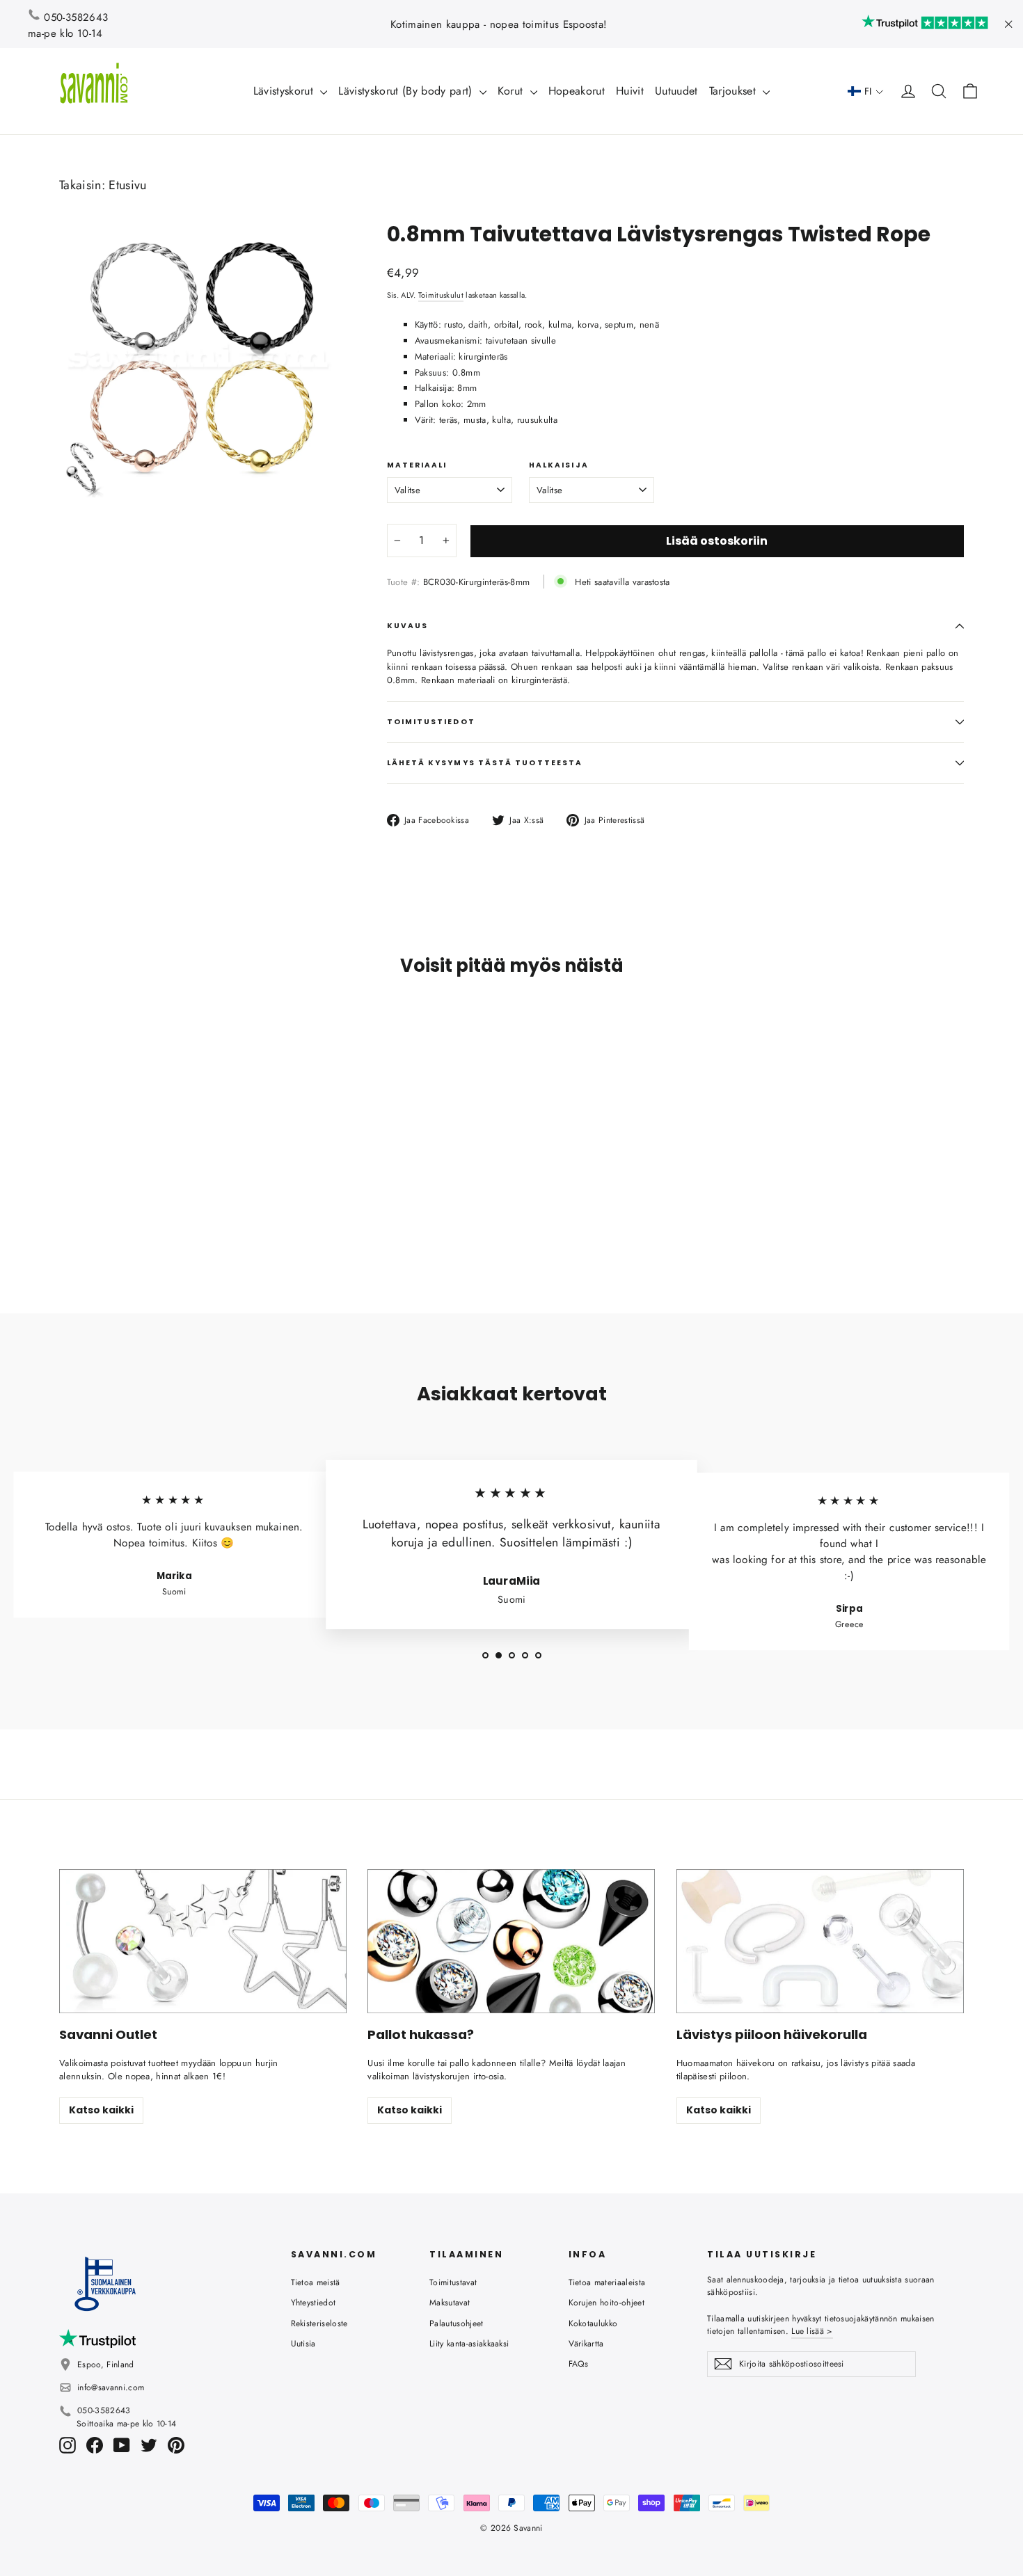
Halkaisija (559, 465)
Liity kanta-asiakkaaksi (469, 2344)
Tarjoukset (735, 91)
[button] (866, 91)
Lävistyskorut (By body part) (407, 91)
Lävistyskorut (285, 91)
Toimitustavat (453, 2282)
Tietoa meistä (316, 2282)
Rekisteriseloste (319, 2323)
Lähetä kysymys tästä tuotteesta (485, 763)
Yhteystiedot (314, 2303)
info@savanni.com (111, 2387)
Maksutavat (450, 2303)
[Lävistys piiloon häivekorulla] (820, 1941)
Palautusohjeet (457, 2323)
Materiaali (417, 465)
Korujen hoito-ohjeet (607, 2303)
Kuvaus (407, 626)
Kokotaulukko (593, 2323)
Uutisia (303, 2344)
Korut (512, 91)
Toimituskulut (441, 295)
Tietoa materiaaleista (607, 2282)
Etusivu (127, 185)
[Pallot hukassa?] (511, 1941)
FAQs (579, 2364)
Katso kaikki (101, 2110)
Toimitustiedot (431, 722)
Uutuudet (676, 91)
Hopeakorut (577, 91)
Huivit (630, 91)
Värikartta (586, 2344)
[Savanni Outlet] (203, 1941)
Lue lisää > (812, 2331)
